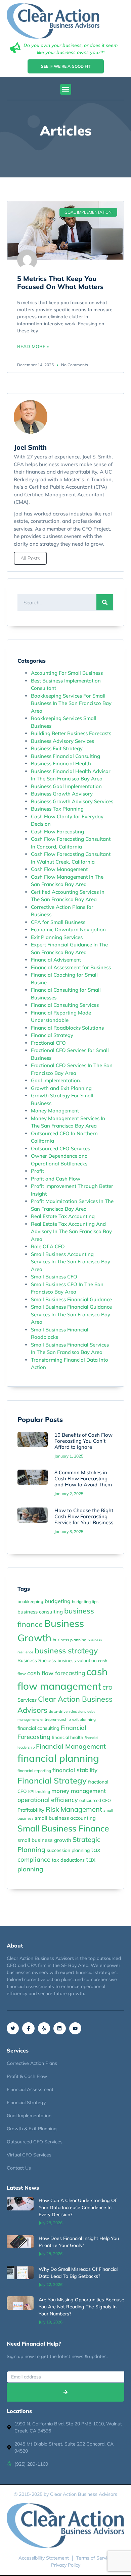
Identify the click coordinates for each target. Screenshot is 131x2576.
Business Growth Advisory (62, 794)
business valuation (77, 1660)
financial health (68, 1737)
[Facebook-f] (28, 2028)
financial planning (58, 1758)
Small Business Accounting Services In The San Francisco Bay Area (71, 1262)
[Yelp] (44, 2028)
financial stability (75, 1770)
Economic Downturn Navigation (68, 929)
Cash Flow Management (59, 869)
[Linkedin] (59, 2028)
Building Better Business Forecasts (71, 733)
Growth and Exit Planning (61, 1088)
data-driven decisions (67, 1711)
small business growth (44, 1840)
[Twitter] (13, 2028)
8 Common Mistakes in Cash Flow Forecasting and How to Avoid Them (83, 1478)
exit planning (84, 1719)
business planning (70, 1640)
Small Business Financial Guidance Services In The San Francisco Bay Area (71, 1314)
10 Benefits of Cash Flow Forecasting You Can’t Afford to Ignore (83, 1441)
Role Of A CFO (48, 1246)
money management (79, 1791)
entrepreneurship (56, 1719)
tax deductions (68, 1860)
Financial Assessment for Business (71, 967)
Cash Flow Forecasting (57, 832)
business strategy (66, 1651)
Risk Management (74, 1809)
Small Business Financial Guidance (71, 1299)
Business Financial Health (61, 763)
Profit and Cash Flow (56, 1179)
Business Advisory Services (62, 741)
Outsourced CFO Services (60, 1148)
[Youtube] (75, 2028)
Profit (37, 1171)
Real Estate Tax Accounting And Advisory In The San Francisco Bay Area (71, 1231)
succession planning (68, 1850)
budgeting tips (85, 1602)
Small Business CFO (54, 1277)
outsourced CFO (95, 1800)
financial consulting (38, 1728)
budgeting (58, 1601)
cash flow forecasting (56, 1673)
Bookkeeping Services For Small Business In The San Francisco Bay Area (71, 703)
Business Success (37, 1660)
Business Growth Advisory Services (72, 801)
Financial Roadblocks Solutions (67, 1028)
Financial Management (71, 1746)
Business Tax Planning (57, 809)
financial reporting (34, 1771)
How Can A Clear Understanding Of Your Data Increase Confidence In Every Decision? (78, 2207)
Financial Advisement (56, 960)
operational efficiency (48, 1800)
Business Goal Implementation (66, 786)
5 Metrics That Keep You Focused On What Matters (60, 283)
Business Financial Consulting (65, 756)
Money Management (55, 1111)
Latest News (23, 2188)
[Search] (105, 602)
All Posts (30, 558)
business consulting (40, 1612)
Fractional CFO (48, 1043)
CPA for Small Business (58, 922)
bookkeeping (30, 1601)
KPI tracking (39, 1791)
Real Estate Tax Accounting (63, 1216)
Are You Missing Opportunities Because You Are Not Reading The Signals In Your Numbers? (81, 2307)
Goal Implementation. (56, 1080)
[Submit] (65, 2392)
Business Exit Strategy (57, 748)
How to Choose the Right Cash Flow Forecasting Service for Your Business (84, 1516)
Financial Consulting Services (65, 1005)
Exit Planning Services (57, 937)
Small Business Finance (63, 1828)
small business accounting (65, 1818)
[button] (66, 89)
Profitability (31, 1810)
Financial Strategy (52, 1035)
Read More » (33, 346)
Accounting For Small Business (67, 673)
